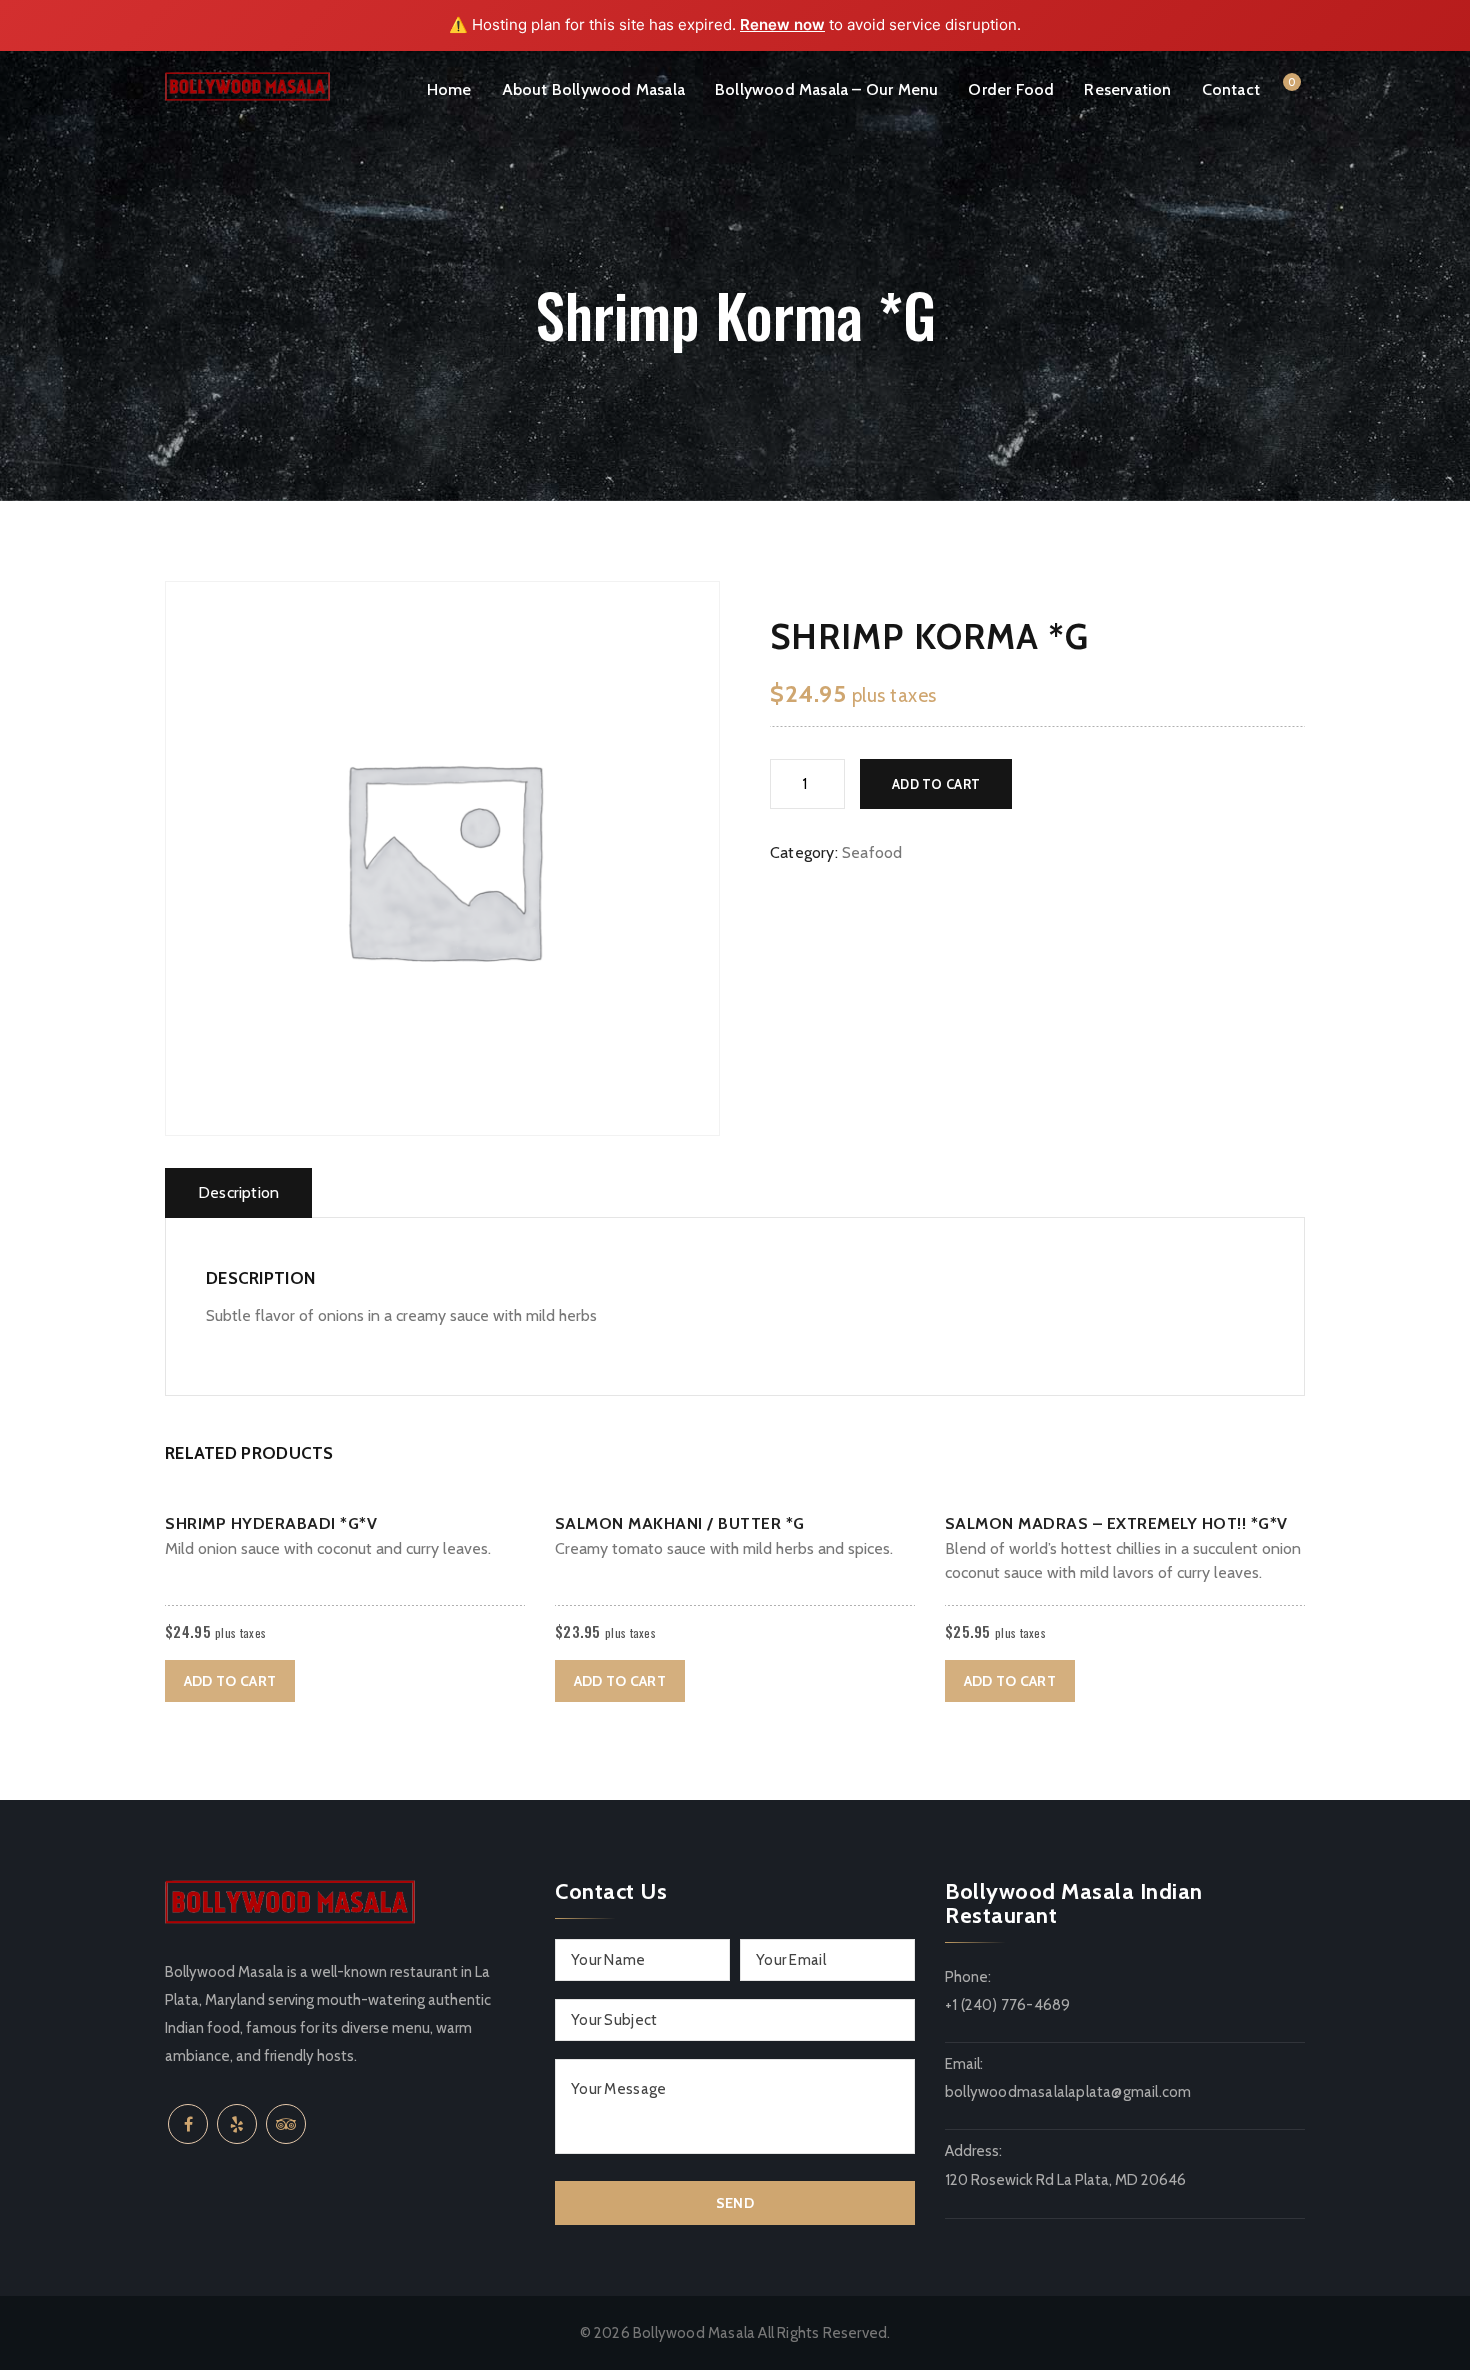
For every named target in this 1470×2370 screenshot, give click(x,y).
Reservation (1127, 89)
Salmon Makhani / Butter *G (680, 1523)
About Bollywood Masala (593, 89)
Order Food (1011, 89)
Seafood (872, 852)
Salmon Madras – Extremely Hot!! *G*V (1116, 1523)
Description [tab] (238, 1192)
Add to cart (936, 784)
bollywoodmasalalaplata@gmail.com (1068, 2092)
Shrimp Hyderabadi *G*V (271, 1523)
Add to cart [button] (230, 1681)
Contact (1231, 89)
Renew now (782, 24)
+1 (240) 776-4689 (1007, 2005)
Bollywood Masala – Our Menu (826, 89)
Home (449, 89)
